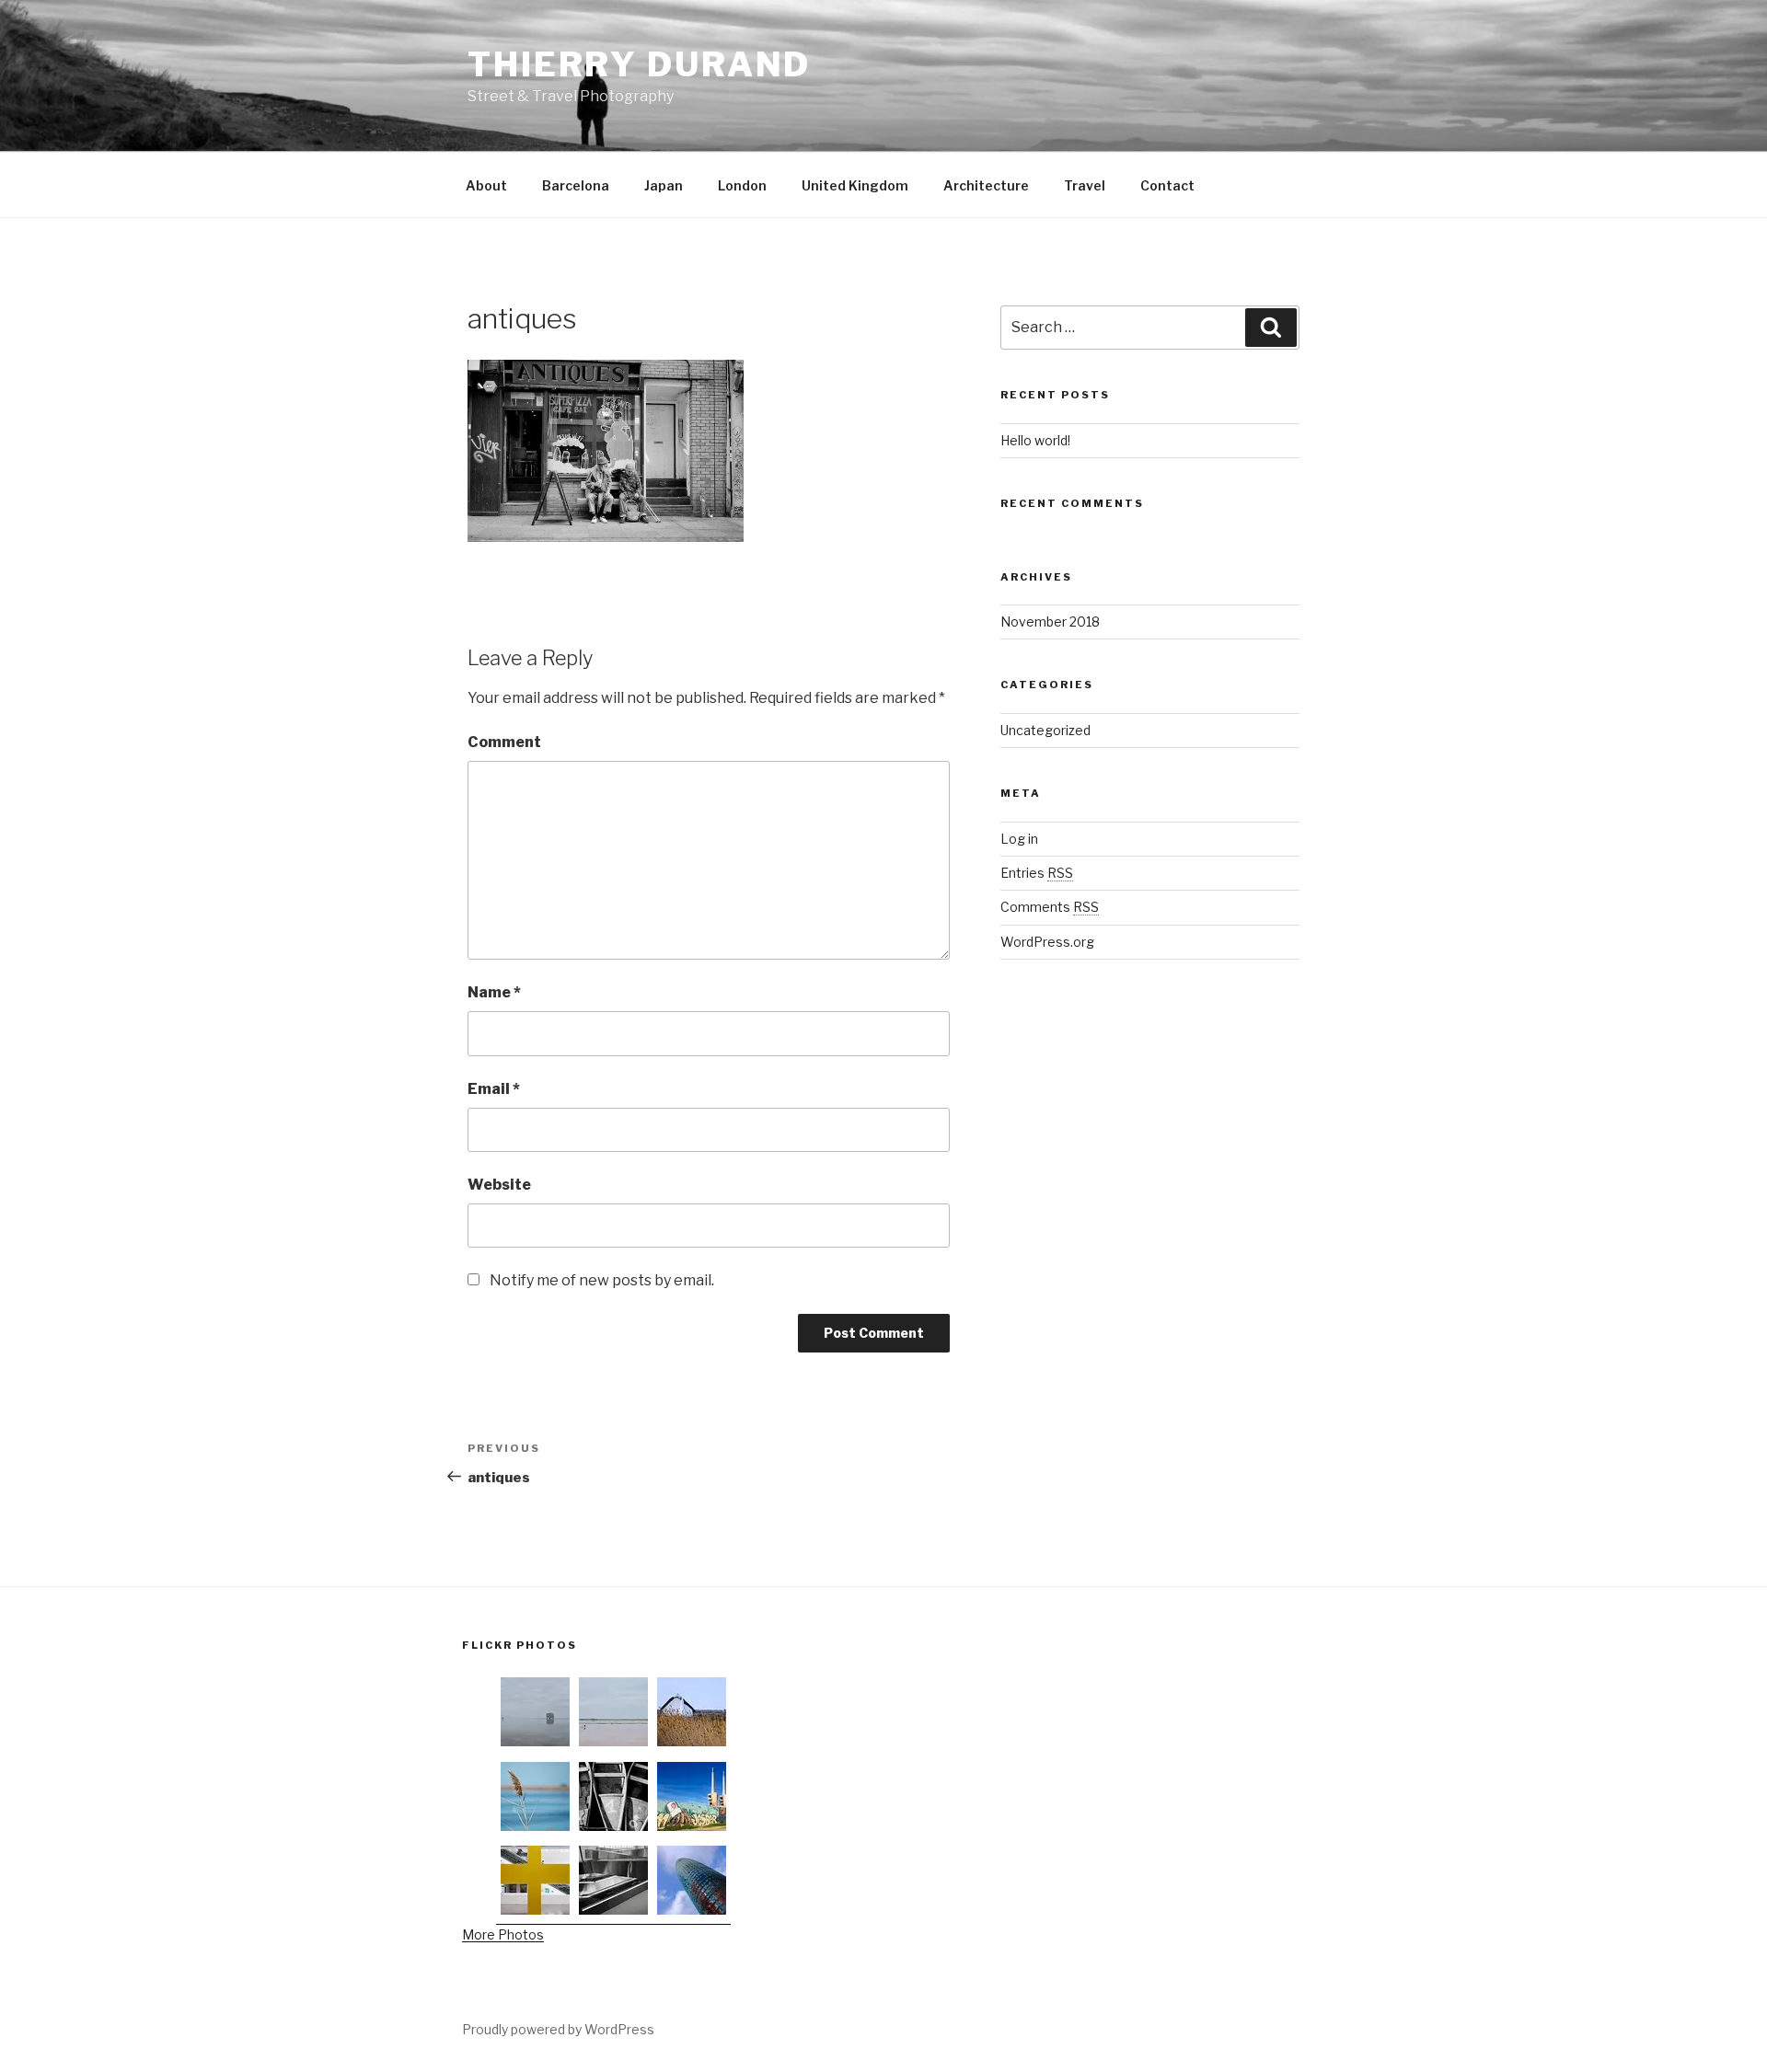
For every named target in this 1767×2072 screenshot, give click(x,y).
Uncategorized (1045, 730)
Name (494, 992)
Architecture (986, 185)
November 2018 (1050, 622)
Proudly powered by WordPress (558, 2029)
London (742, 185)
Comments (1050, 907)
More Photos (503, 1934)
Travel (1085, 185)
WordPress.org (1047, 942)
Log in (1019, 839)
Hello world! (1035, 440)
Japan (664, 185)
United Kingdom (855, 185)
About (486, 185)
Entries (1037, 873)
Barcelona (576, 185)
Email (494, 1089)
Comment (504, 742)
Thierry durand (639, 64)
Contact (1167, 185)
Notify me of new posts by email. (602, 1280)
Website (499, 1185)
